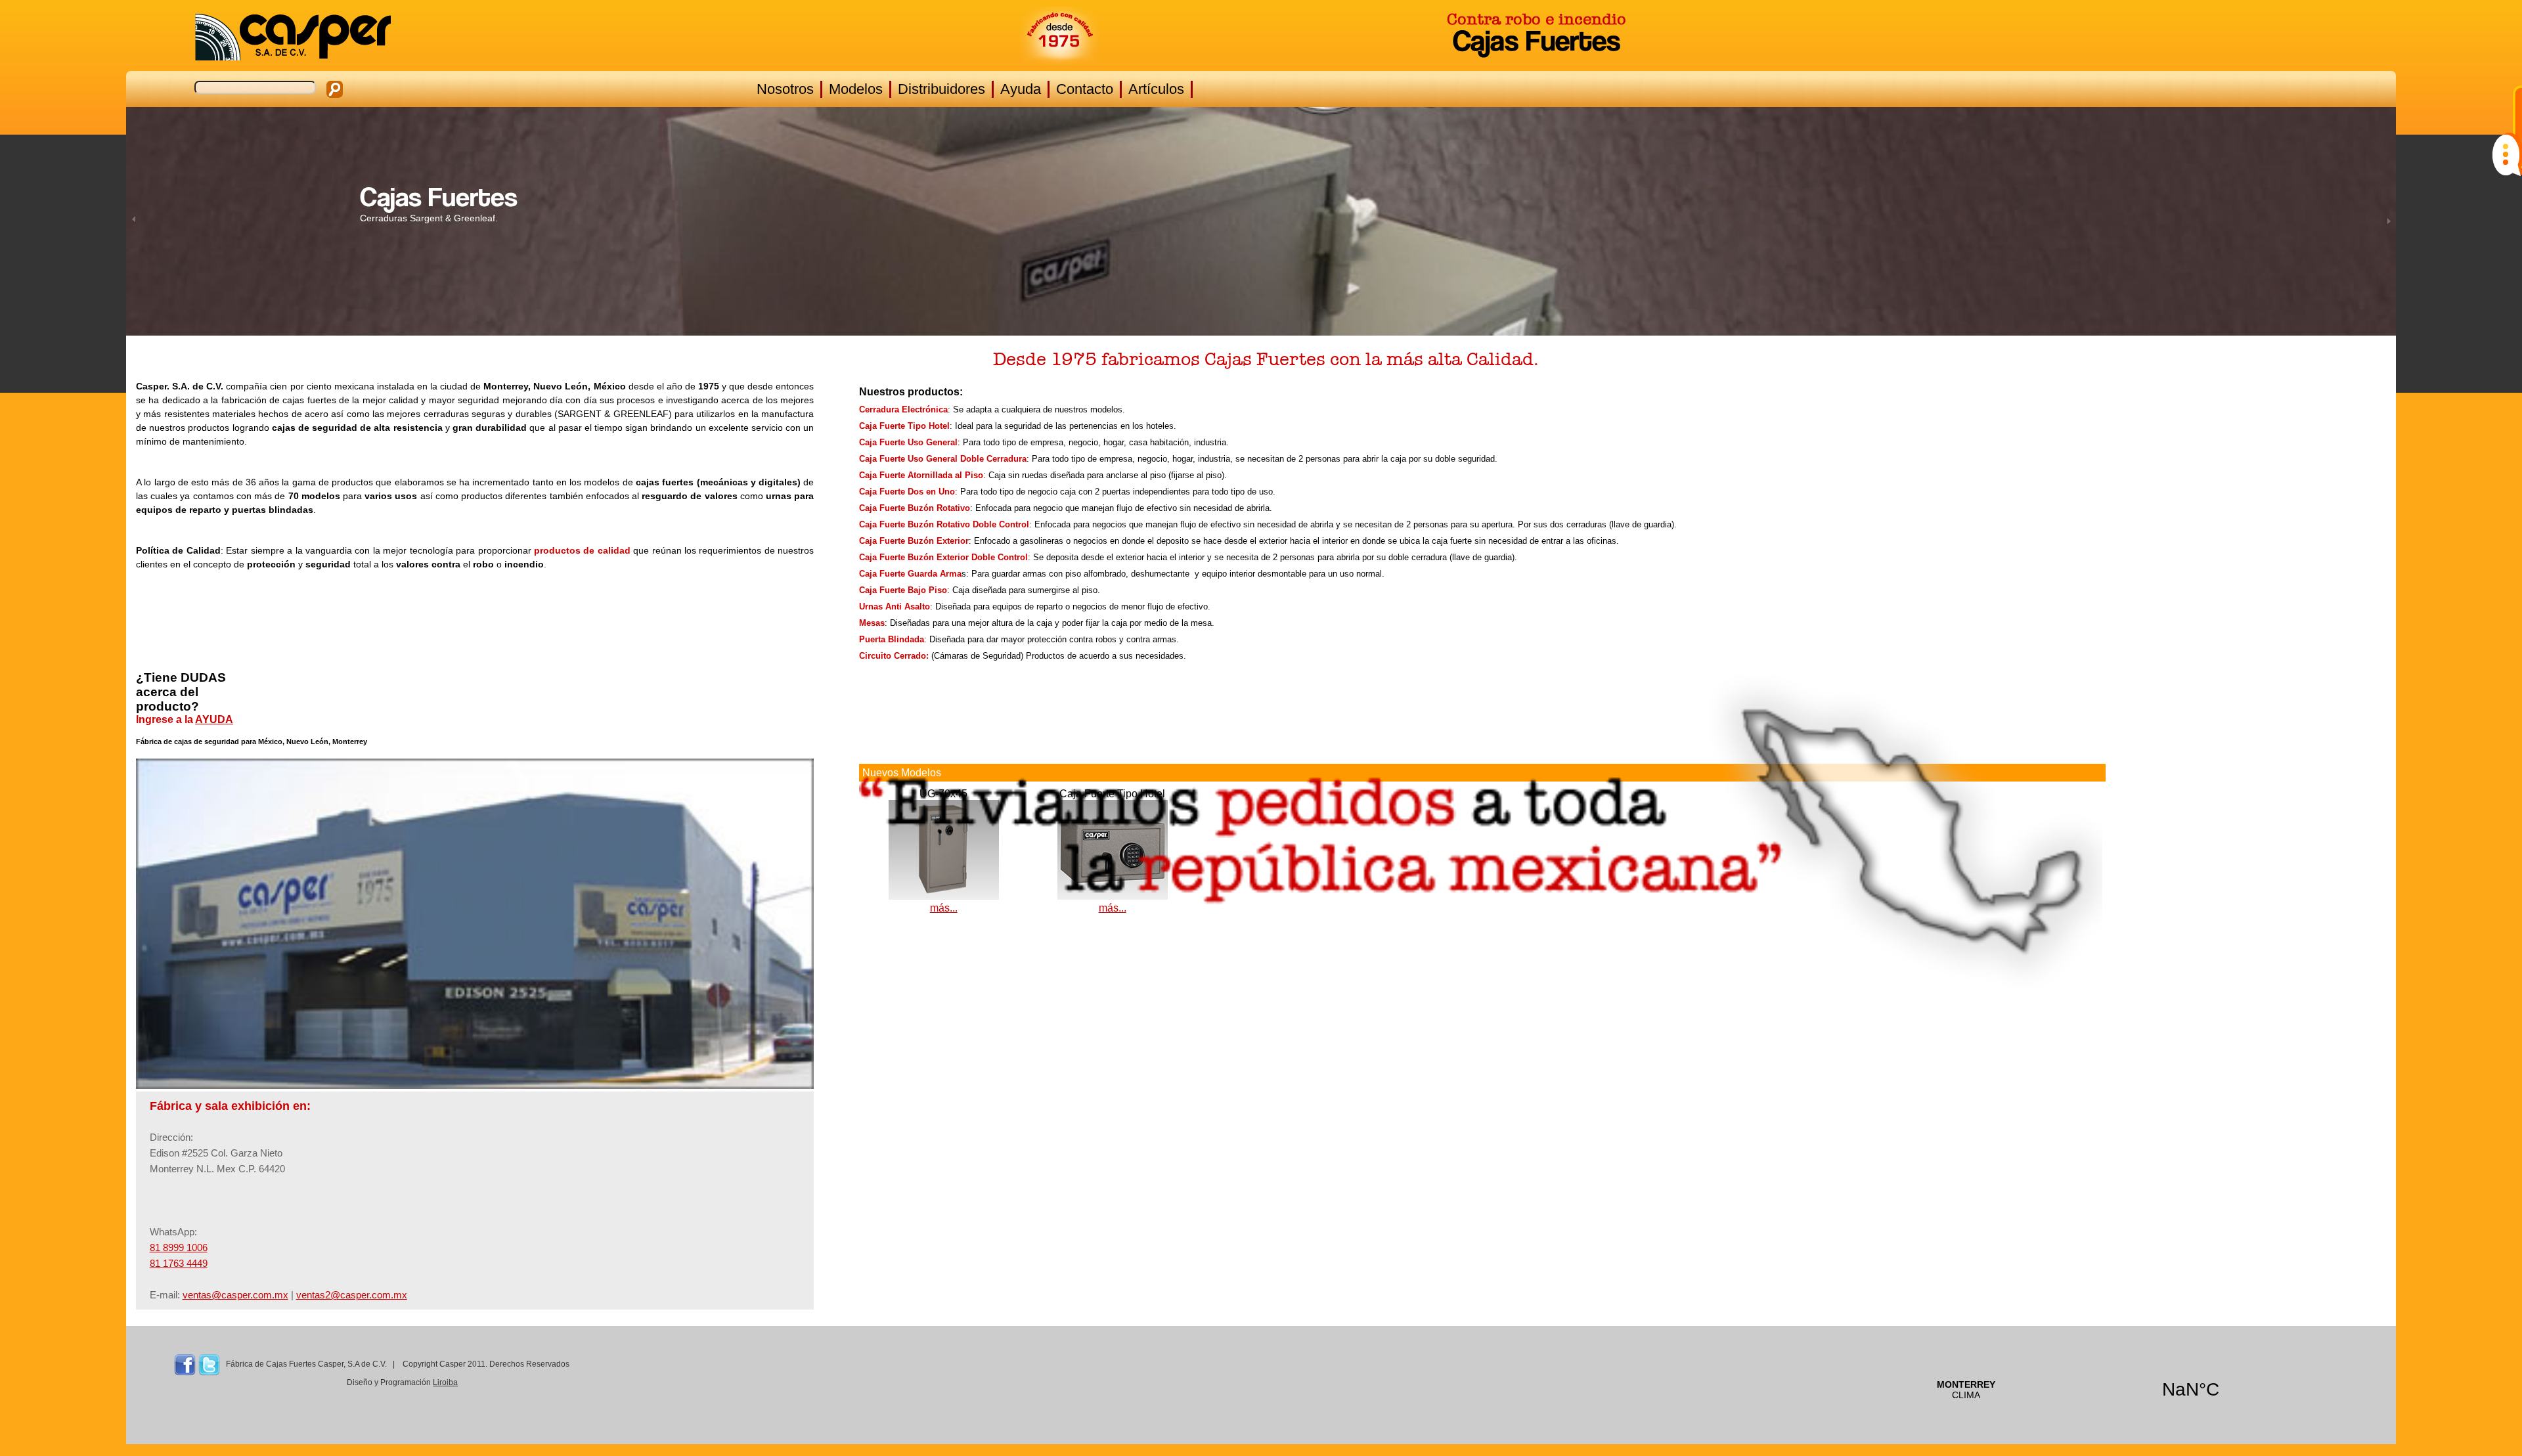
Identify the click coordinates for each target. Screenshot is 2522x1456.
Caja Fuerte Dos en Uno (907, 492)
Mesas (872, 623)
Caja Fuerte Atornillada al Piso (921, 475)
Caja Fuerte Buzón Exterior (914, 541)
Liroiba (445, 1382)
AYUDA (214, 719)
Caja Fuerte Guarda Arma (910, 574)
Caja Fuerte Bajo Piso (903, 590)
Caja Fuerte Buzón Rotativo (915, 508)
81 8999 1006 (179, 1247)
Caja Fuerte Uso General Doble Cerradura (943, 459)
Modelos (856, 89)
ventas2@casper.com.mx (352, 1295)
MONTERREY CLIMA (2078, 1390)
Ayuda (1021, 89)
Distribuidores (941, 89)
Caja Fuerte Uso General (908, 442)
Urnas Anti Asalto (895, 607)
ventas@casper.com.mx (235, 1295)
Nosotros (785, 89)
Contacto (1085, 89)
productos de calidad (582, 550)
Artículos (1156, 89)
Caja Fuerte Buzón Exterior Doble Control (943, 557)
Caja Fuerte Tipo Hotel (904, 426)
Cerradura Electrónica (903, 409)
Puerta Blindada (892, 639)
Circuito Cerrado (893, 656)
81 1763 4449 (179, 1263)
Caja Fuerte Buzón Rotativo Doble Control (944, 524)
